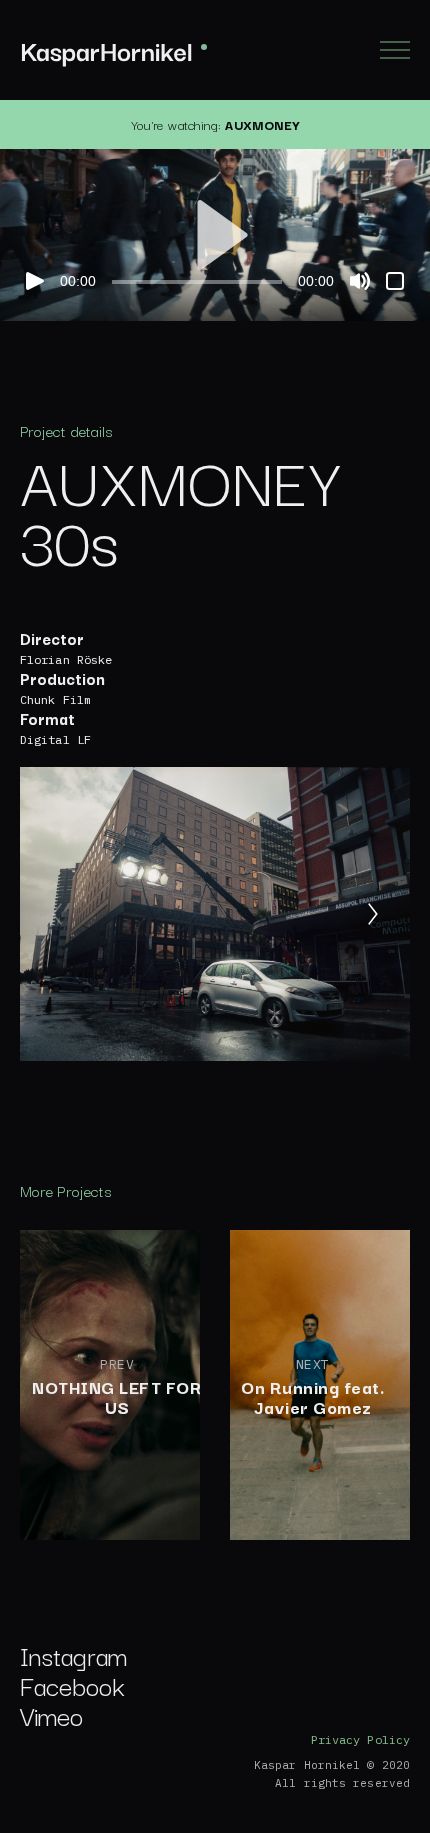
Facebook (72, 1684)
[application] (215, 235)
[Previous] (57, 914)
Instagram (73, 1654)
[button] (215, 235)
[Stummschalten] (360, 281)
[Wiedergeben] (35, 281)
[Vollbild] (395, 281)
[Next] (373, 914)
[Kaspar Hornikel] (113, 50)
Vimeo (51, 1714)
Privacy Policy (360, 1739)
